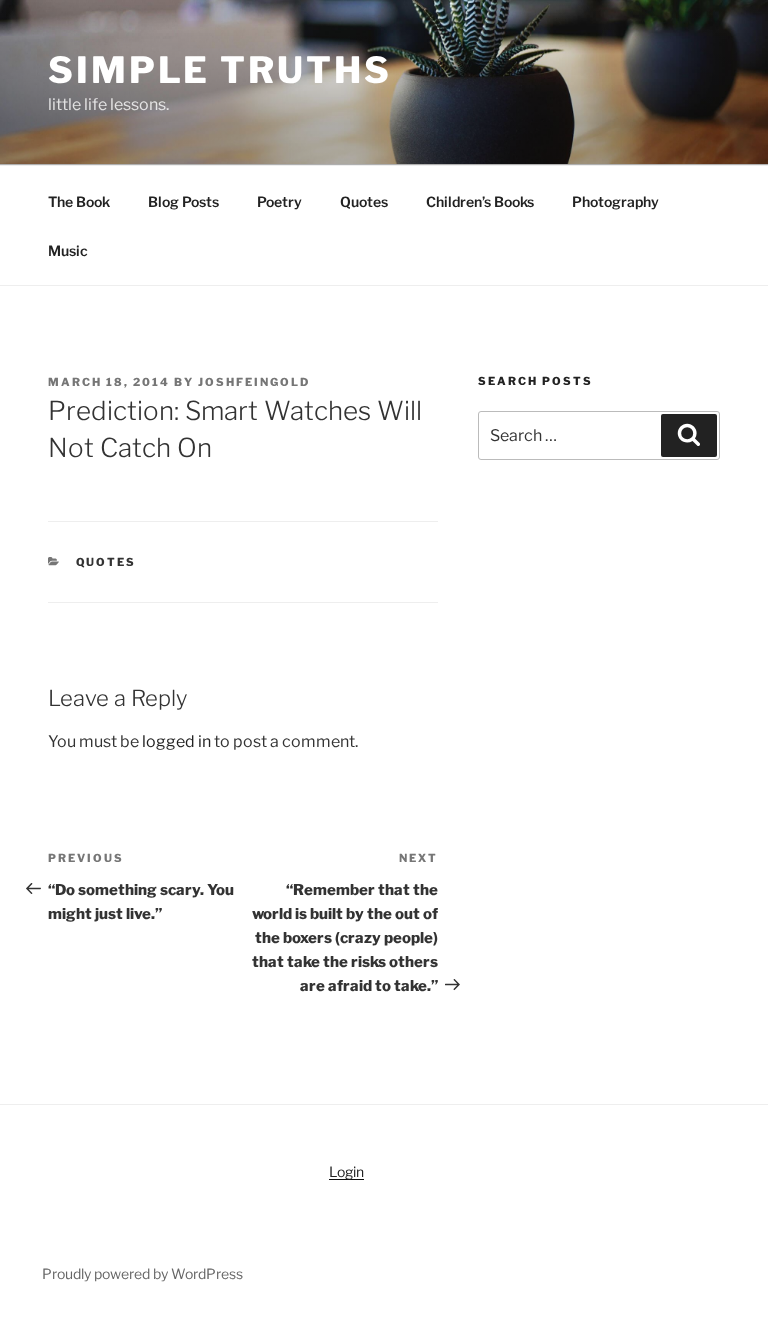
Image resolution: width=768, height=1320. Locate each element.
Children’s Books (480, 201)
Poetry (279, 201)
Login (346, 1171)
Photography (615, 201)
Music (68, 250)
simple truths (219, 70)
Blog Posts (183, 201)
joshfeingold (254, 382)
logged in (176, 741)
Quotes (364, 201)
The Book (79, 201)
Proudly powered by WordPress (142, 1273)
